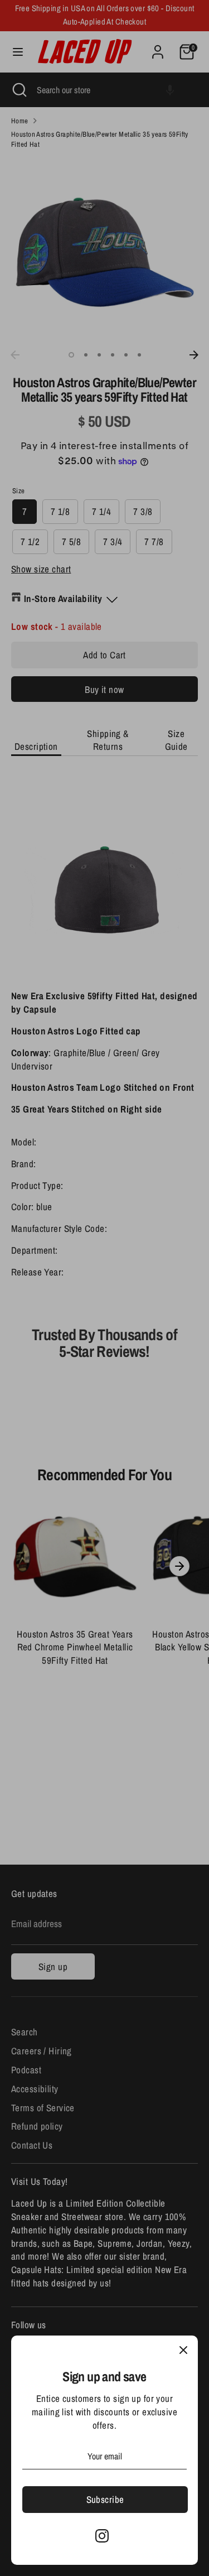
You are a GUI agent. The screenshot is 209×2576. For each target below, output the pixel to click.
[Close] (183, 2350)
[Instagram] (102, 2536)
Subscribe (105, 2499)
